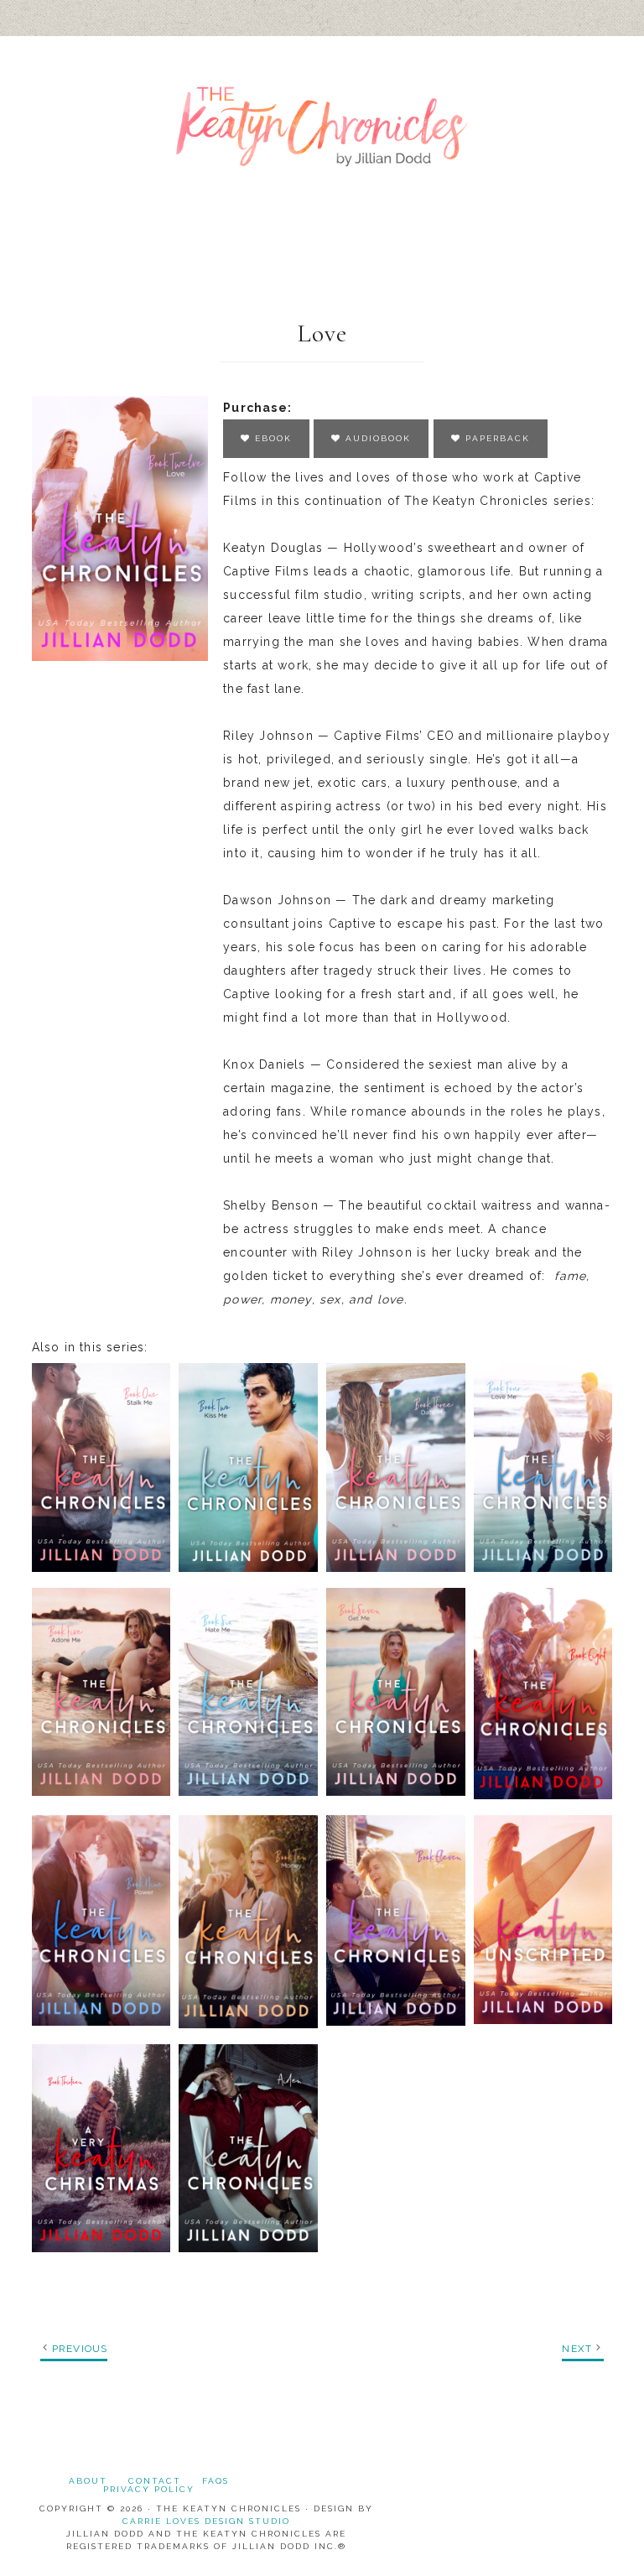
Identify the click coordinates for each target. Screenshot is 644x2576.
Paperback (496, 438)
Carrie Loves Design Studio (206, 2521)
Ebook (271, 438)
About (88, 2481)
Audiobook (376, 438)
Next (577, 2349)
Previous (80, 2349)
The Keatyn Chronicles (322, 126)
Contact (155, 2481)
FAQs (216, 2481)
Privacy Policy (149, 2489)
